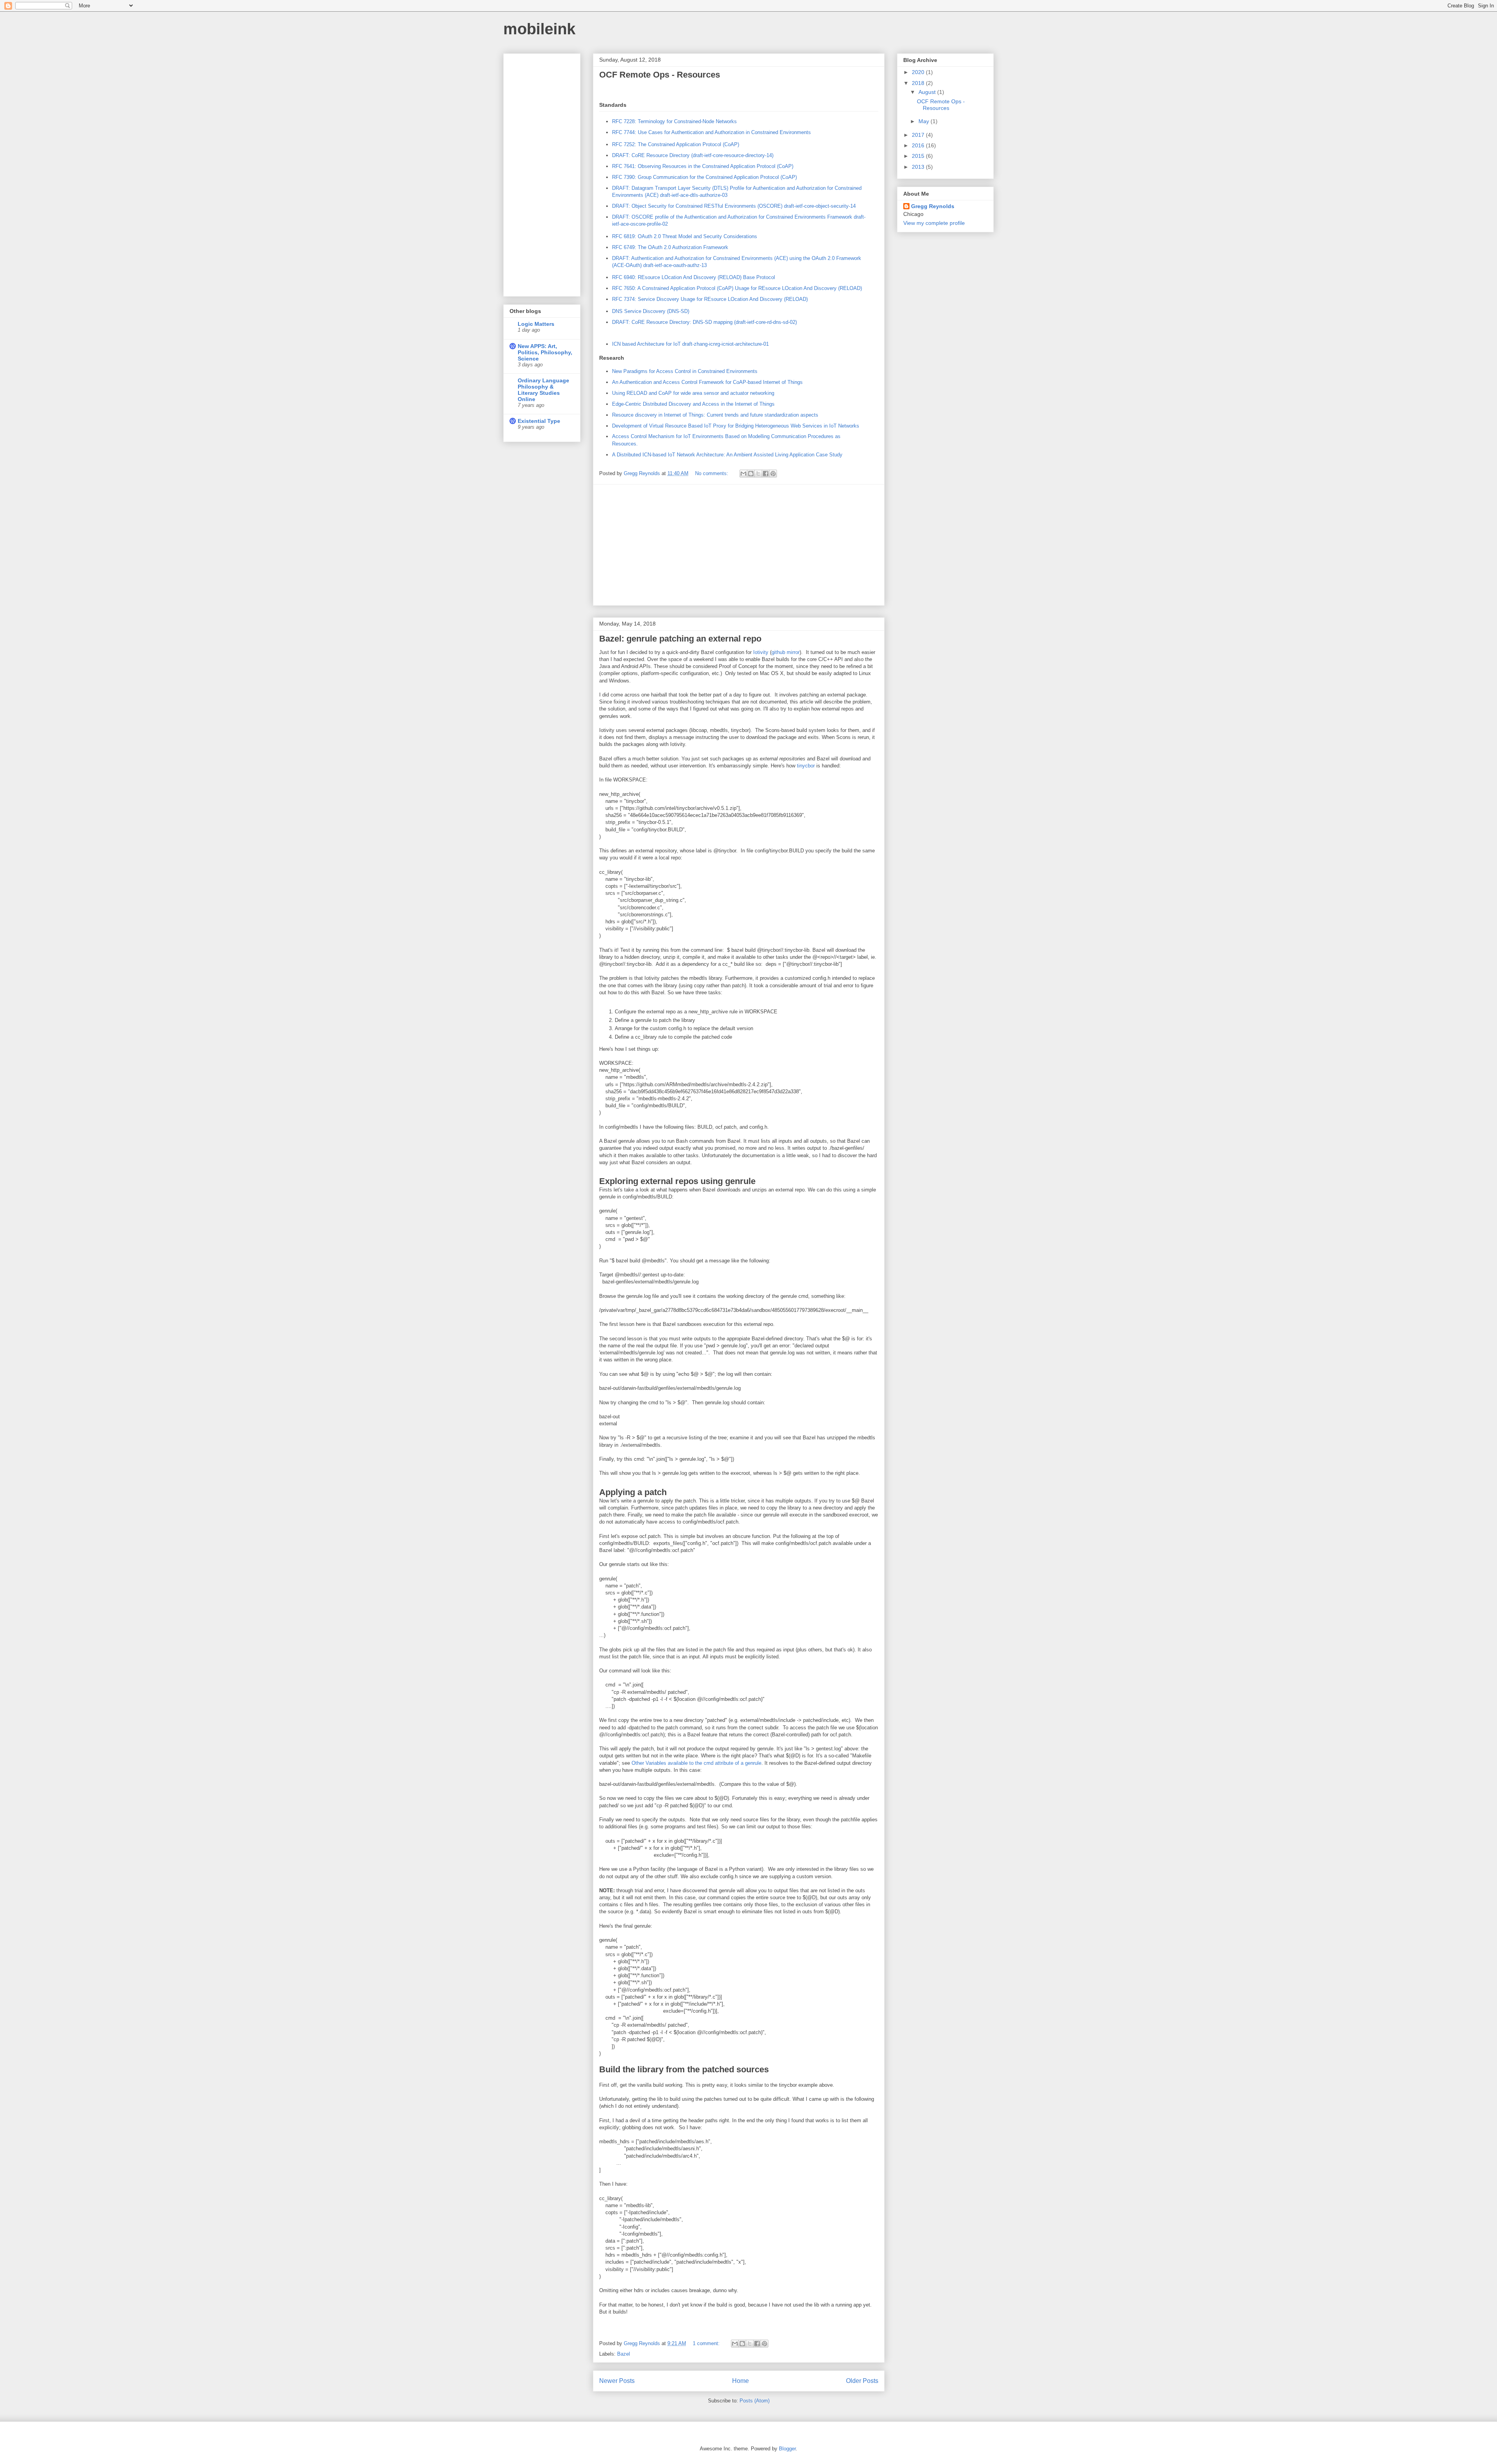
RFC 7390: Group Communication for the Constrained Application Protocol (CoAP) (704, 177)
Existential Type (539, 421)
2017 (919, 135)
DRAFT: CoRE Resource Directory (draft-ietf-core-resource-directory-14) (693, 155)
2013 (919, 167)
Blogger (787, 2449)
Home (741, 2381)
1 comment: (707, 2343)
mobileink (539, 29)
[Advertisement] (739, 545)
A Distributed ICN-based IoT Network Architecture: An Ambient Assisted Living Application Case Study (727, 455)
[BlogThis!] (751, 474)
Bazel (624, 2354)
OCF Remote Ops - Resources (660, 75)
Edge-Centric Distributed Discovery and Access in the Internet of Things (693, 404)
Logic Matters (536, 324)
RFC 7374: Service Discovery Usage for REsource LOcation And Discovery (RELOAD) (710, 299)
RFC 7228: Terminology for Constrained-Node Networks (674, 121)
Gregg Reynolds (933, 206)
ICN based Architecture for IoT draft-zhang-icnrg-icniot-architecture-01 (690, 344)
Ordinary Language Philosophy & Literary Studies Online (543, 390)
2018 (919, 83)
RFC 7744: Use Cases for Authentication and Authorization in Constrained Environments (711, 132)
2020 (919, 72)
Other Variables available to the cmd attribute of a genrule (696, 1763)
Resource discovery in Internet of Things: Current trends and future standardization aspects (715, 415)
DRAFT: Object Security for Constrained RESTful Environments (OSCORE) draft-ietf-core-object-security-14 (734, 206)
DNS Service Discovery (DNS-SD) (651, 311)
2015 (919, 156)
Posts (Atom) (755, 2401)
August (928, 92)
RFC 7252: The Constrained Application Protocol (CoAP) (676, 144)
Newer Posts (617, 2381)
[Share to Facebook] (766, 474)
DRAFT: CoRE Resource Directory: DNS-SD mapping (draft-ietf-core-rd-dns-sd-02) (704, 322)
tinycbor (806, 766)
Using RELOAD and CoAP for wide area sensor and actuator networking (693, 393)
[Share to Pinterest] (773, 474)
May (925, 121)
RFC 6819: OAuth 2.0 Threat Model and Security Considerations (685, 236)
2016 (919, 145)
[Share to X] (758, 474)
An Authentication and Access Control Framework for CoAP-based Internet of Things (707, 382)
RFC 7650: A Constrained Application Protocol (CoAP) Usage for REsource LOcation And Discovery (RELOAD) (737, 288)
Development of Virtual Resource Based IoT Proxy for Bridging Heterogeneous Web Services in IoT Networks (736, 426)
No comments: (712, 473)
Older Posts (862, 2381)
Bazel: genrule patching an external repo (680, 639)
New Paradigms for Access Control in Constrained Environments (685, 371)
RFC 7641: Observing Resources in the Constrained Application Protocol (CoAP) (703, 166)
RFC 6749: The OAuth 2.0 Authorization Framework (670, 247)
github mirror (786, 652)
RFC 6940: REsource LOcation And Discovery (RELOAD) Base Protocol (694, 277)
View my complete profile (934, 223)
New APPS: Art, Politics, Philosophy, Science (545, 352)
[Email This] (743, 474)
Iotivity (761, 652)
